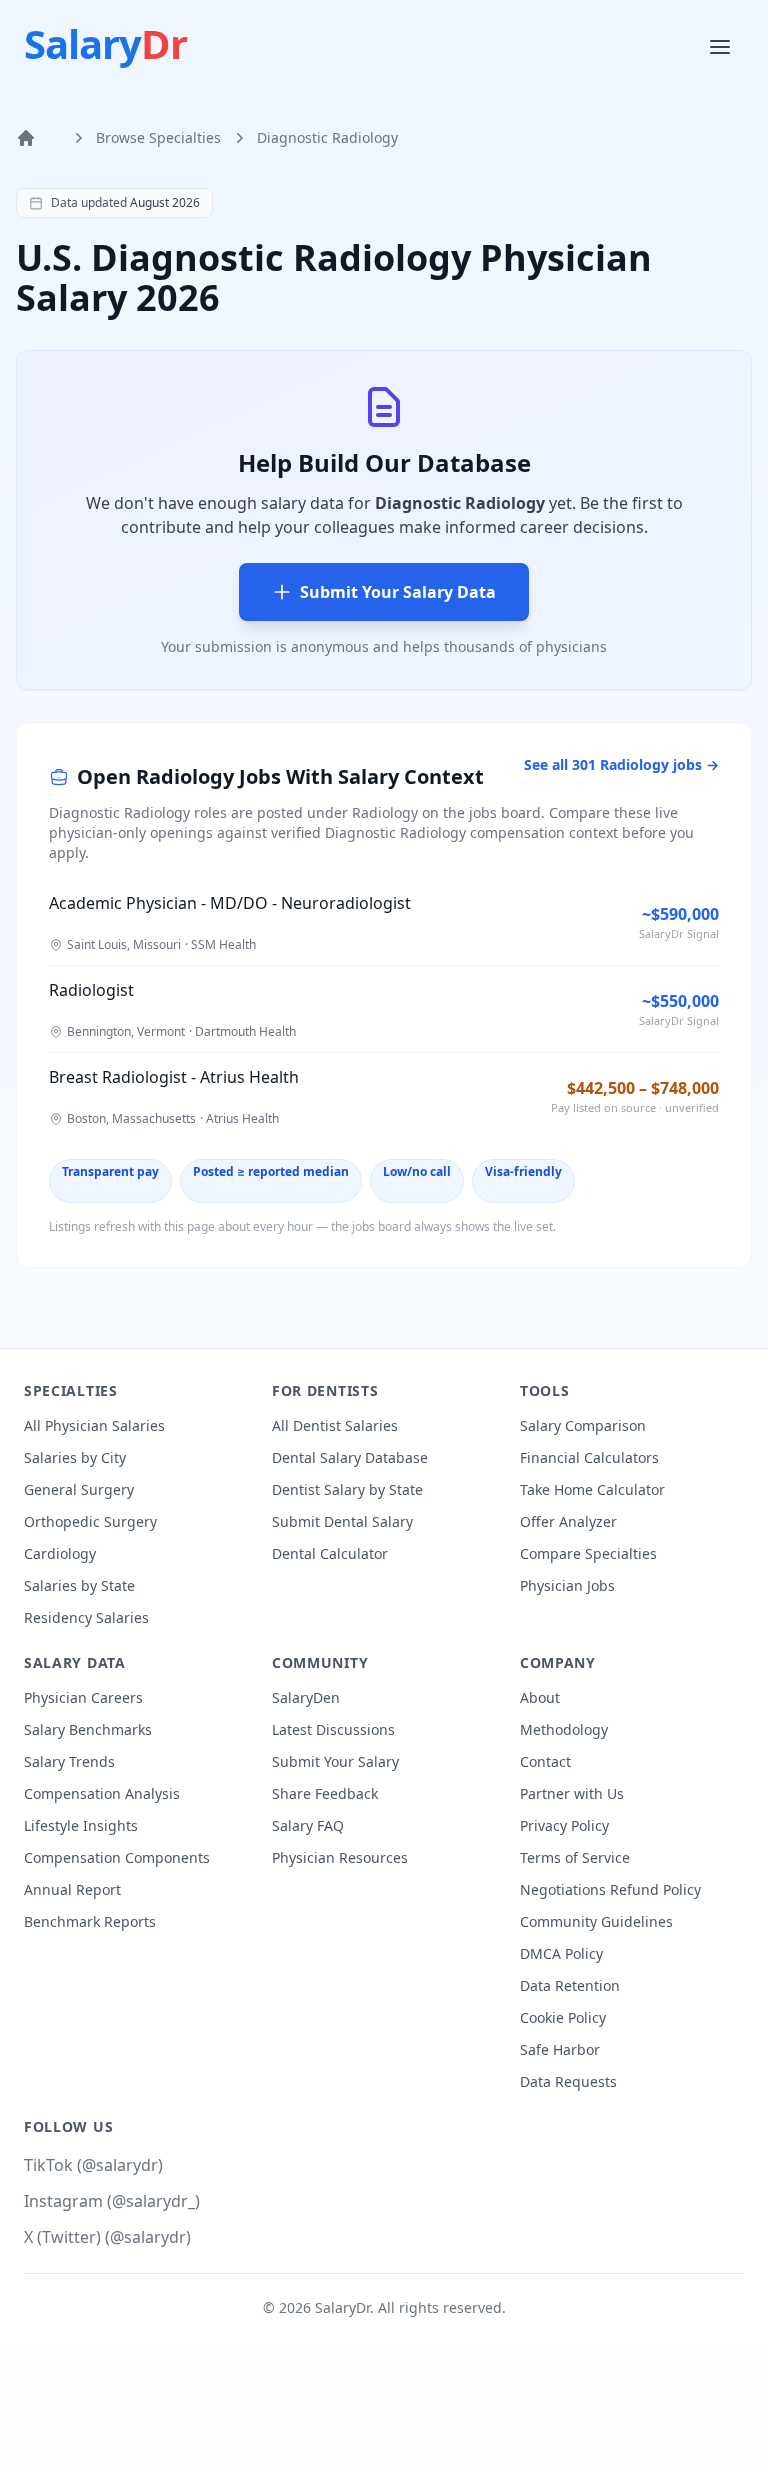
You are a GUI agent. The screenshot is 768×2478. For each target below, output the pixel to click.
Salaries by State (79, 1585)
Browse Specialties (158, 137)
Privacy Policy (564, 1825)
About (540, 1697)
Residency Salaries (86, 1617)
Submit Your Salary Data (398, 592)
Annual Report (72, 1889)
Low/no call (417, 1171)
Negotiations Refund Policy (610, 1889)
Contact (545, 1761)
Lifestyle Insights (81, 1825)
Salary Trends (69, 1761)
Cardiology (60, 1553)
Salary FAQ (308, 1825)
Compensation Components (117, 1857)
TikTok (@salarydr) (93, 2165)
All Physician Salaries (94, 1425)
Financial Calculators (589, 1457)
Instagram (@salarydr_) (112, 2201)
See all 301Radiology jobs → (621, 764)
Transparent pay (110, 1171)
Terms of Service (575, 1857)
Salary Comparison (583, 1425)
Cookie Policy (563, 2017)
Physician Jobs (567, 1585)
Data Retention (570, 1985)
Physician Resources (340, 1857)
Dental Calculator (330, 1553)
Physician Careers (83, 1697)
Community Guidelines (596, 1921)
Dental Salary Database (350, 1457)
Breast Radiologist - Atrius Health (174, 1077)
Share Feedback (325, 1793)
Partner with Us (572, 1793)
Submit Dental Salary (342, 1521)
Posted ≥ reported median (271, 1171)
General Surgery (79, 1489)
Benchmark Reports (90, 1921)
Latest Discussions (333, 1729)
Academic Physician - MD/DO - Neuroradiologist (230, 903)
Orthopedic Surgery (90, 1521)
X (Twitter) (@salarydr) (107, 2237)
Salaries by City (75, 1457)
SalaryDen (306, 1697)
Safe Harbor (560, 2049)
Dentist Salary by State (347, 1489)
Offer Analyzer (568, 1521)
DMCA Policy (561, 1953)
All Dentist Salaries (335, 1425)
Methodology (564, 1729)
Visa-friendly (523, 1171)
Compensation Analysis (102, 1793)
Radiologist (91, 990)
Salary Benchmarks (88, 1729)
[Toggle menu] (722, 46)
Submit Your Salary (335, 1761)
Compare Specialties (588, 1553)
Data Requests (568, 2081)
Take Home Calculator (592, 1489)
